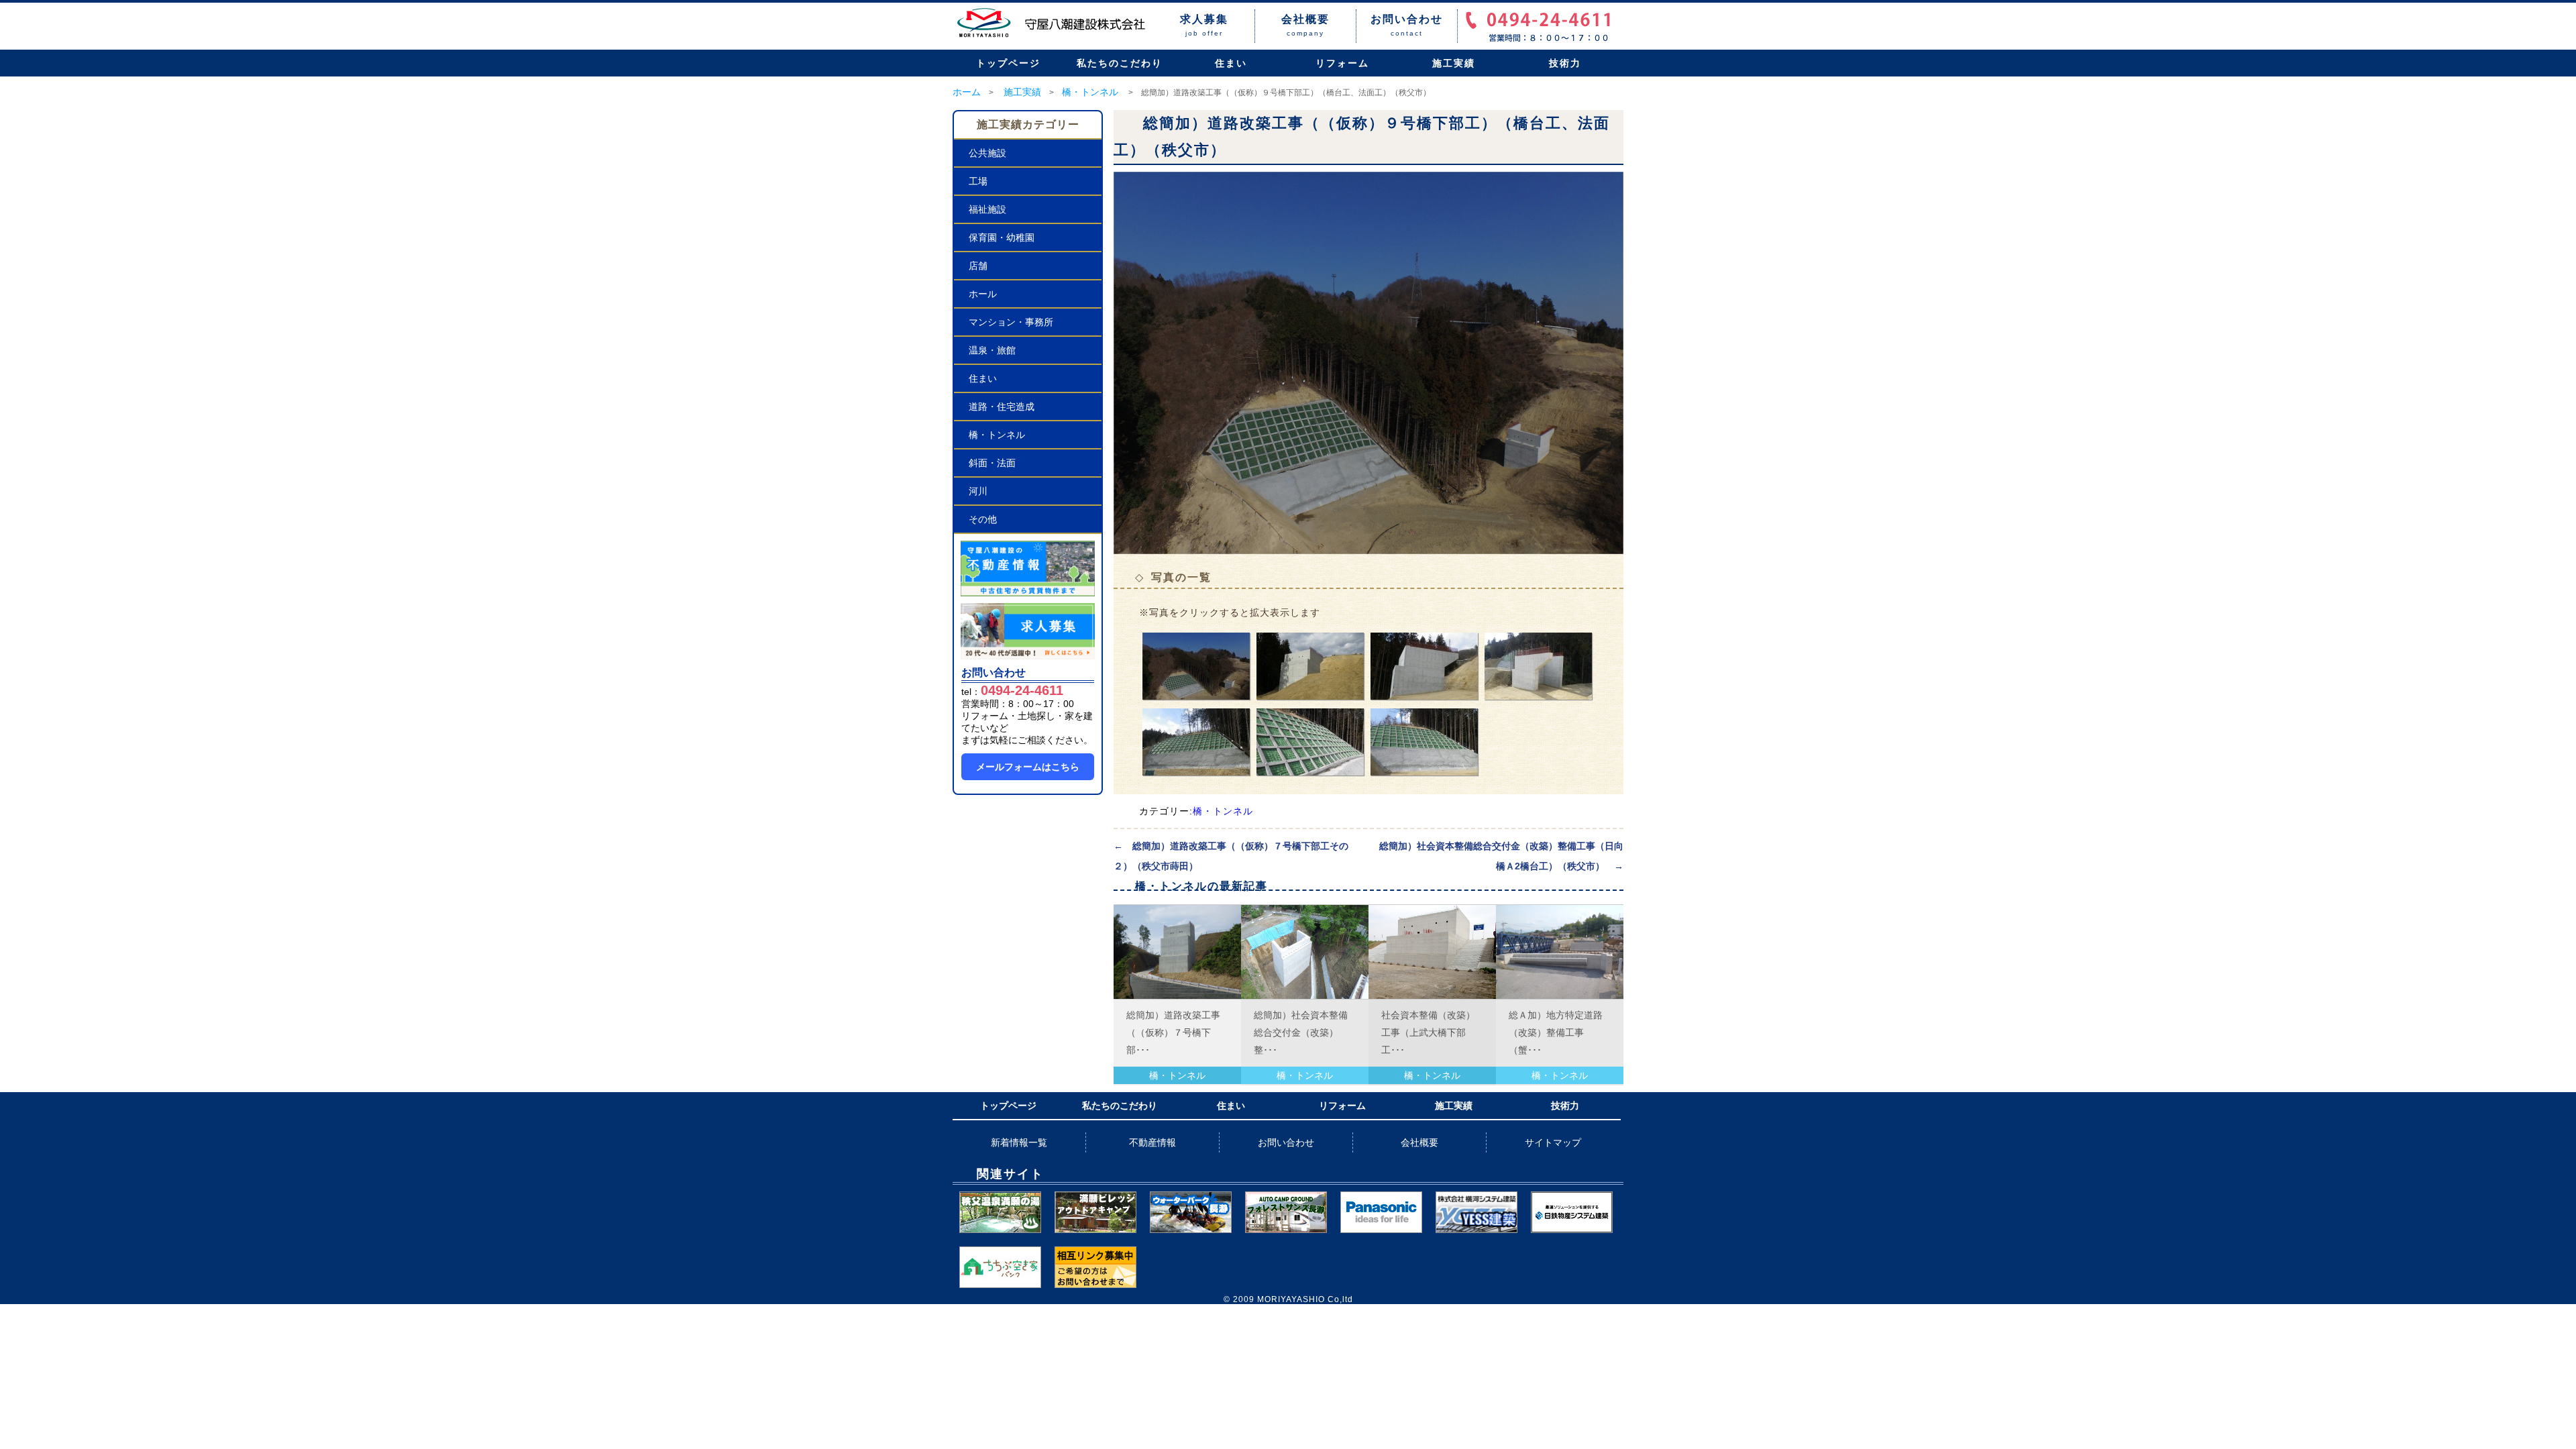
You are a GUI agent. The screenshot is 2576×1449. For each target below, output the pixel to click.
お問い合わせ (1286, 1142)
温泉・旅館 (992, 350)
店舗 (978, 266)
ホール (983, 294)
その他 (983, 519)
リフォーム (1342, 63)
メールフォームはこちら (1028, 767)
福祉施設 (987, 209)
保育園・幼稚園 (1002, 237)
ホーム (967, 92)
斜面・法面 (992, 463)
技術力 (1565, 63)
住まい (1231, 63)
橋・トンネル (1090, 92)
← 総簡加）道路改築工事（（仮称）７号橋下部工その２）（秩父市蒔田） (1231, 856)
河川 (978, 491)
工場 (978, 181)
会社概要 (1419, 1142)
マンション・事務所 (1011, 322)
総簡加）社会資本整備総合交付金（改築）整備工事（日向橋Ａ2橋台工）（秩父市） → (1501, 856)
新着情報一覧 (1019, 1142)
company (1305, 25)
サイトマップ (1553, 1142)
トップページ (1008, 63)
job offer (1204, 25)
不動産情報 (1152, 1142)
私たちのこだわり (1120, 63)
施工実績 (1454, 63)
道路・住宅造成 (1002, 407)
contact (1407, 25)
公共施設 (987, 153)
